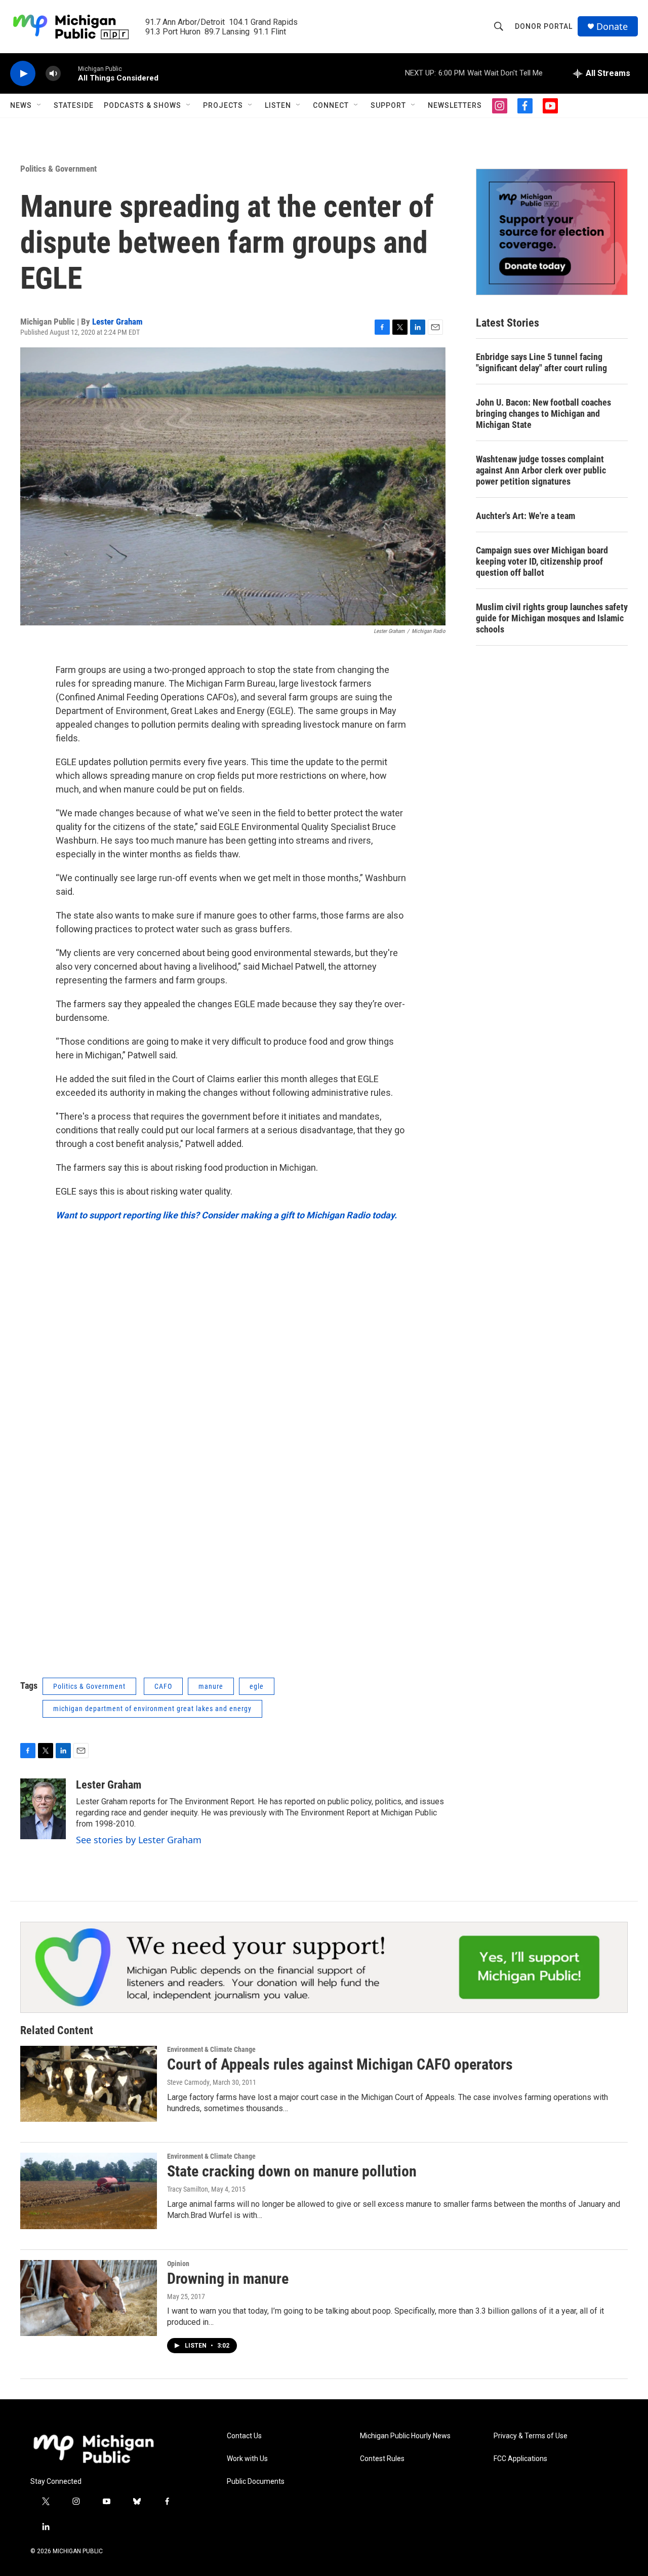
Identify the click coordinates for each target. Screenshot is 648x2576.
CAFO (163, 1686)
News (21, 105)
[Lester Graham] (43, 1809)
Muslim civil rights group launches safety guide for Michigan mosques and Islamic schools (552, 618)
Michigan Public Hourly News (405, 2436)
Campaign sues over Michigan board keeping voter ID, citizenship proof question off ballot (542, 561)
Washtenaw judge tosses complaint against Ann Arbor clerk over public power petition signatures (541, 470)
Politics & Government (58, 169)
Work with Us (247, 2459)
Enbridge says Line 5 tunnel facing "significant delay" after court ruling (541, 362)
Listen (278, 105)
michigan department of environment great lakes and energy (152, 1709)
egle (257, 1686)
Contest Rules (382, 2459)
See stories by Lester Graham (139, 1840)
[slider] (69, 73)
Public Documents (256, 2482)
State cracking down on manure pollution (292, 2171)
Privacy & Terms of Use (531, 2436)
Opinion (178, 2264)
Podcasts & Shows (143, 105)
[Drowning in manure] (89, 2298)
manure (211, 1686)
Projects (223, 105)
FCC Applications (520, 2459)
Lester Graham (117, 322)
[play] (23, 74)
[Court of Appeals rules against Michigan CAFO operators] (89, 2084)
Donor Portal (544, 26)
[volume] (53, 74)
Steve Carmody (188, 2082)
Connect (331, 105)
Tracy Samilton (188, 2189)
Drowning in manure (228, 2278)
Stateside (74, 105)
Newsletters (455, 105)
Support (388, 105)
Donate (612, 27)
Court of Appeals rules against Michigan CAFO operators (340, 2064)
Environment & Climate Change (211, 2049)
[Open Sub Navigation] (39, 105)
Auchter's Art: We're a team (525, 516)
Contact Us (244, 2436)
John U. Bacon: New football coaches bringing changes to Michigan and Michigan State (543, 413)
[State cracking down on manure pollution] (89, 2191)
